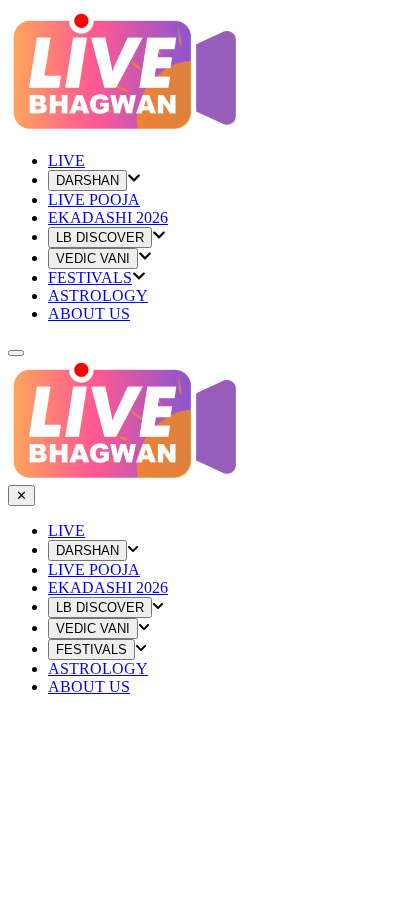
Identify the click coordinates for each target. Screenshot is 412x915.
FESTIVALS (90, 277)
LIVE (66, 530)
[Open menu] (16, 353)
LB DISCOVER (100, 237)
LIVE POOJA (94, 199)
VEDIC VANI (93, 258)
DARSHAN (87, 180)
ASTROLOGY (98, 295)
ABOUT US (89, 313)
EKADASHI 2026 (108, 217)
